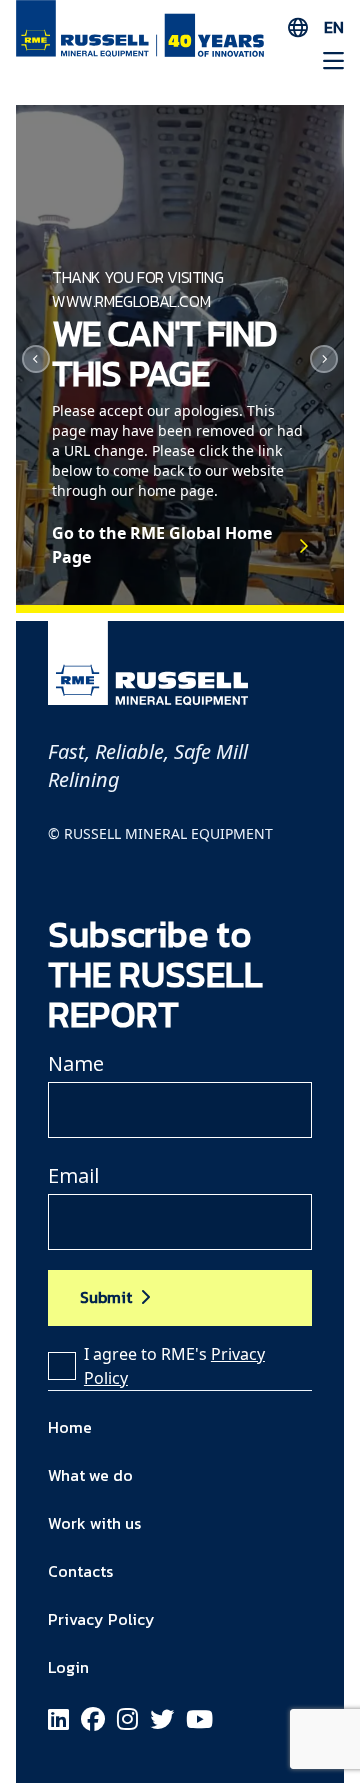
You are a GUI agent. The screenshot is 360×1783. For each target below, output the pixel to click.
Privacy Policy (101, 1619)
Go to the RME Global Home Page (162, 545)
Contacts (80, 1571)
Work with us (94, 1523)
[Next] (324, 359)
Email (73, 1175)
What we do (90, 1475)
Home (70, 1427)
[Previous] (36, 359)
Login (68, 1667)
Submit (106, 1297)
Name (76, 1063)
